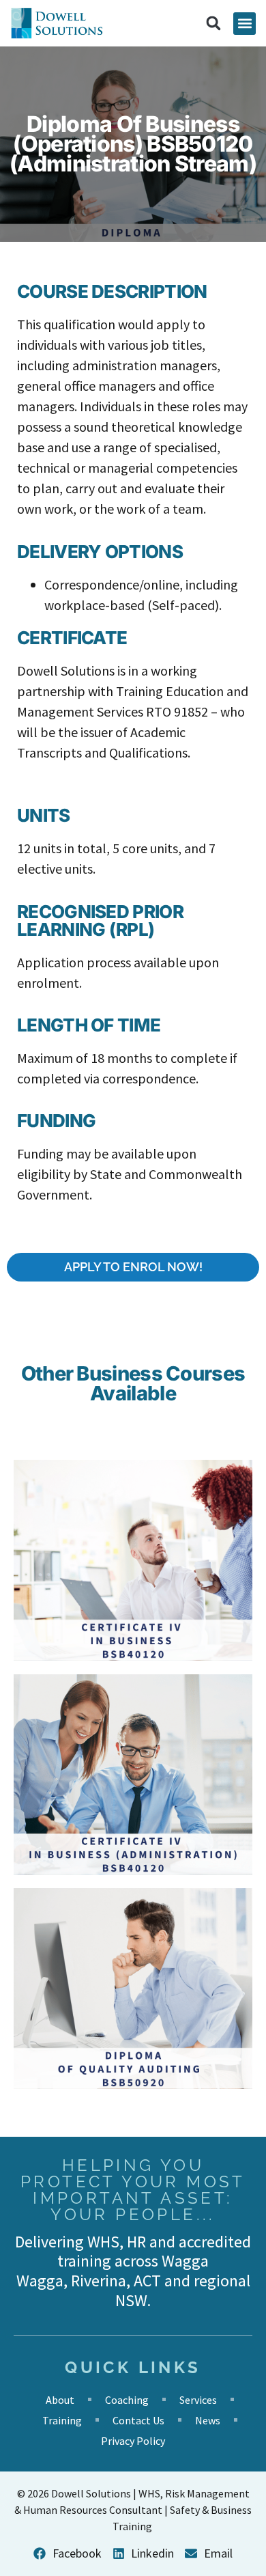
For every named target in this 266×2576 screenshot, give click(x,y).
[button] (245, 24)
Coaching (127, 2400)
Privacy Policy (133, 2441)
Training (62, 2420)
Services (198, 2400)
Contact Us (138, 2420)
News (208, 2420)
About (60, 2400)
